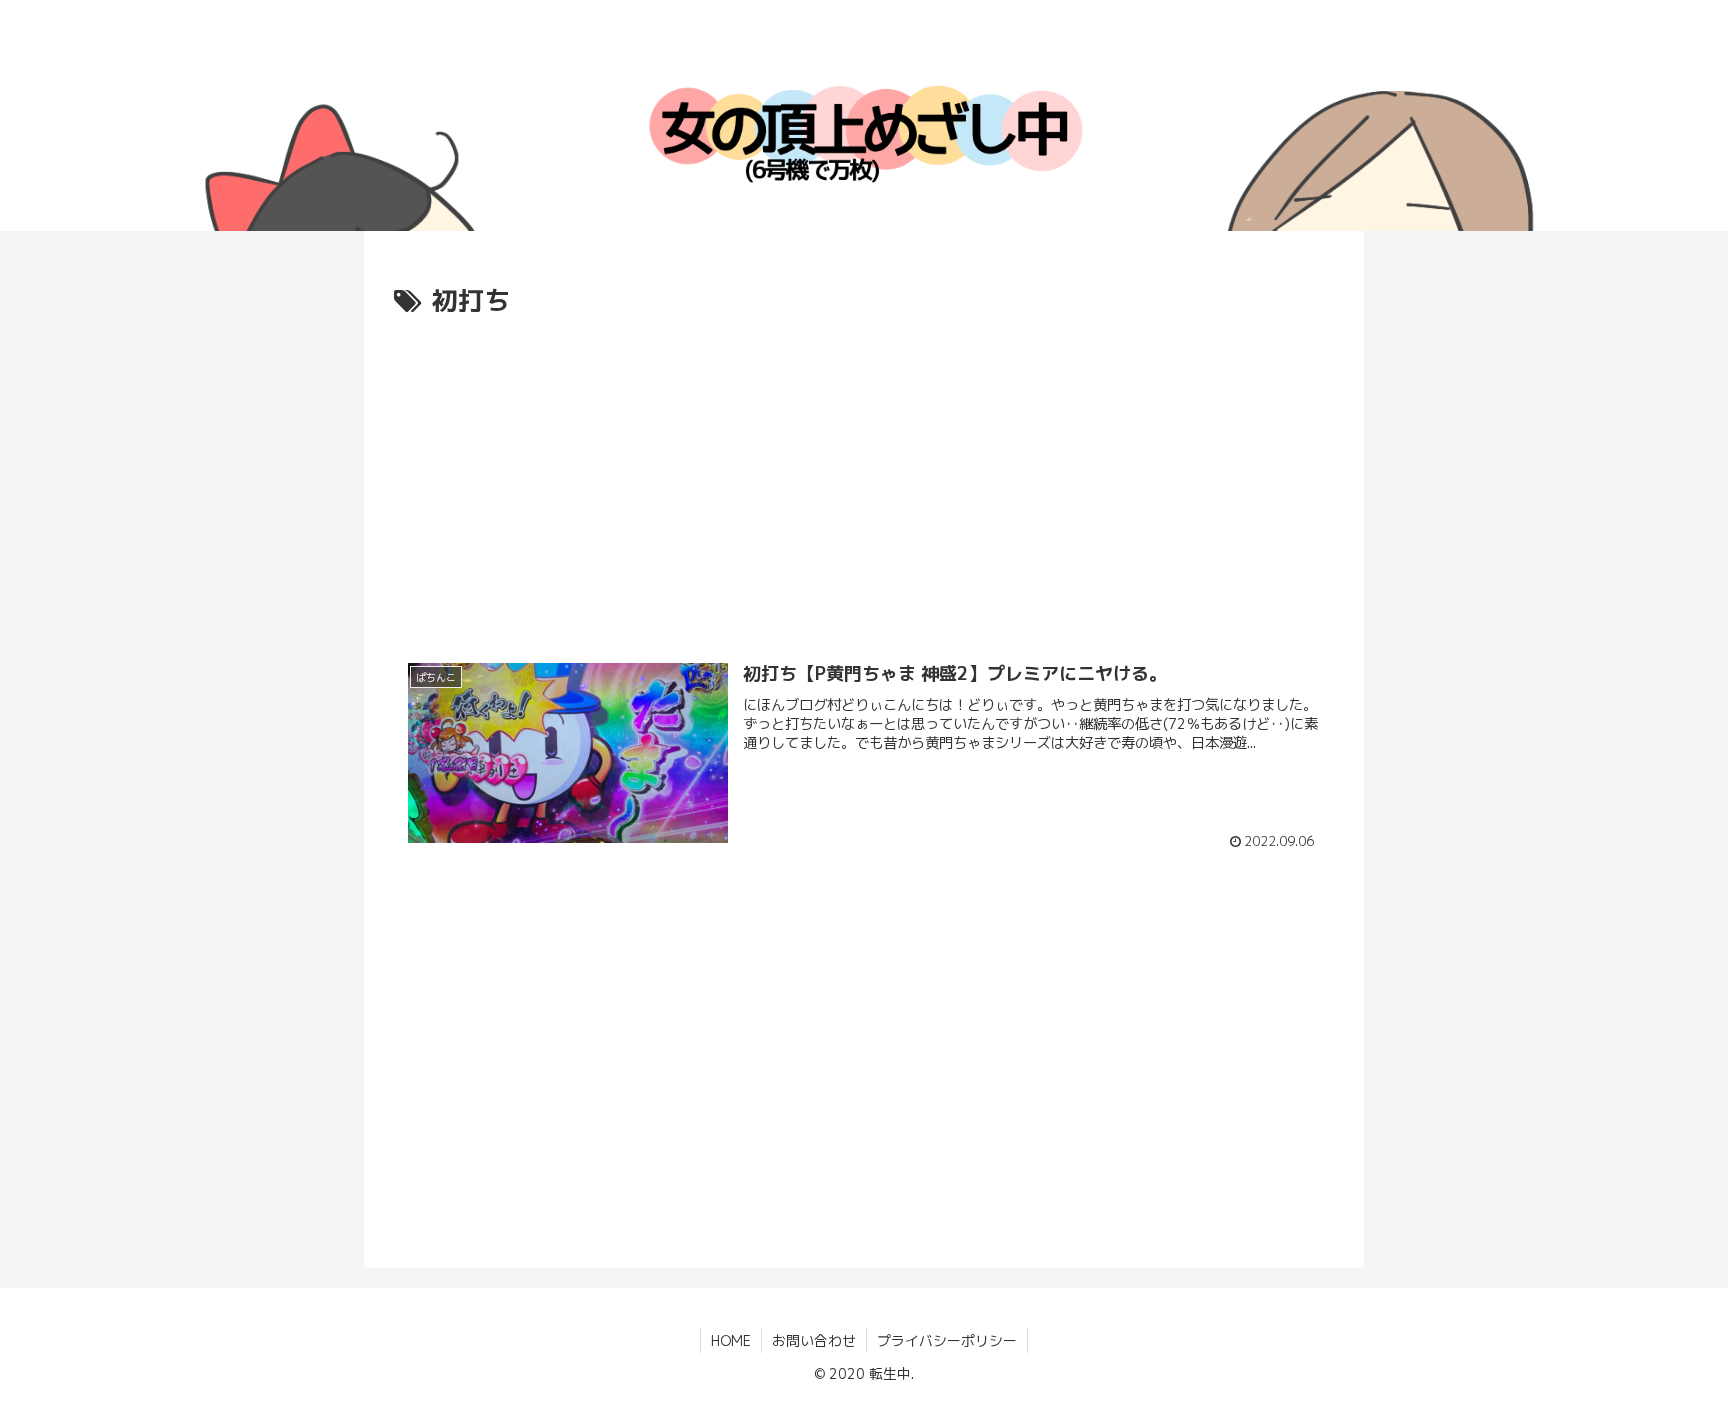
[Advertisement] (864, 474)
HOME (731, 1340)
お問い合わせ (814, 1340)
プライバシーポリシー (947, 1340)
